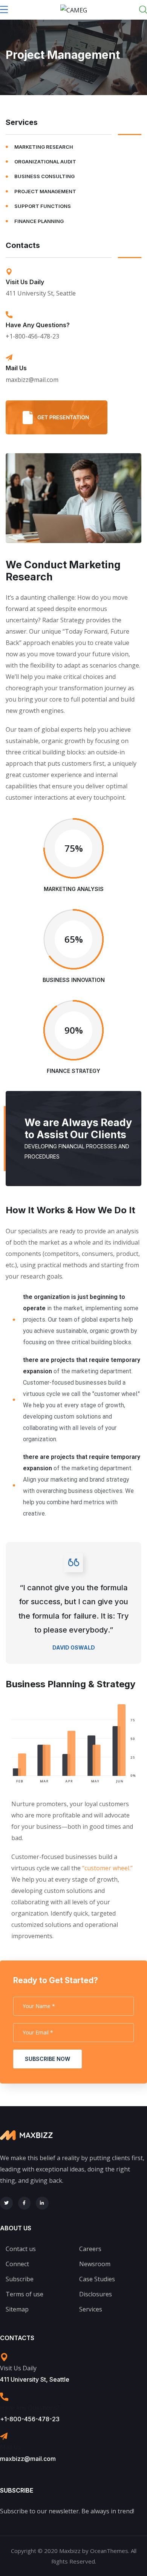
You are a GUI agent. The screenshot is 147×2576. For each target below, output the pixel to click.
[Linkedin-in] (42, 2203)
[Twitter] (6, 2203)
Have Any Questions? (38, 325)
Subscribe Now (47, 2059)
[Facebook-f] (24, 2203)
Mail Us (16, 368)
